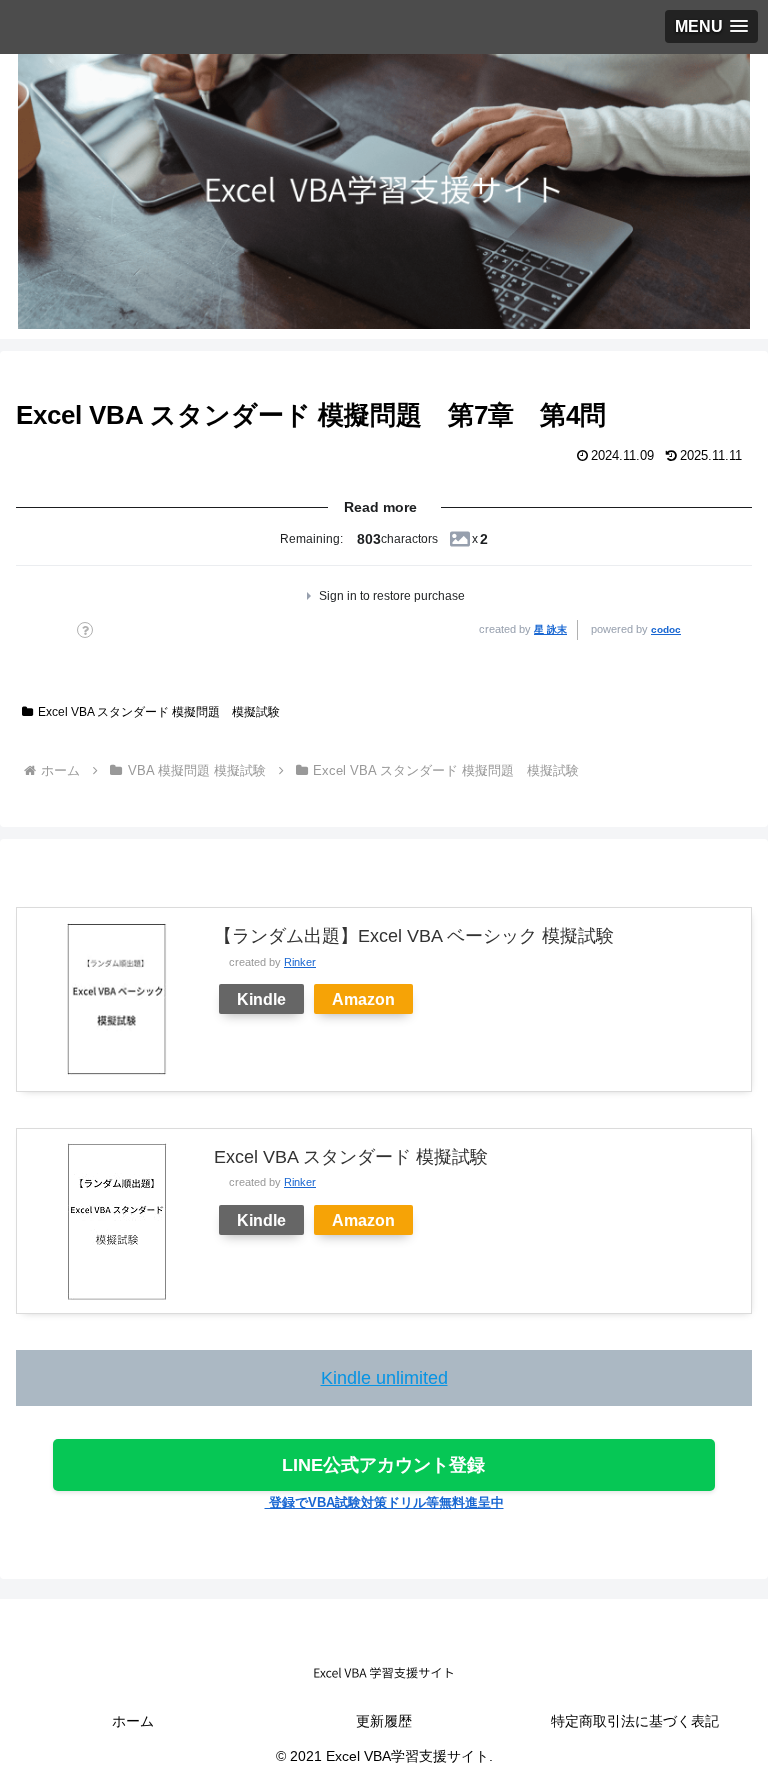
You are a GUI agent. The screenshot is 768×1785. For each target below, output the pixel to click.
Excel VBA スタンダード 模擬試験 (351, 1157)
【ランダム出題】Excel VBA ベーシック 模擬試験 (414, 936)
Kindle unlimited (384, 1378)
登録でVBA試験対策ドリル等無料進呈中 (384, 1502)
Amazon (363, 999)
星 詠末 (550, 629)
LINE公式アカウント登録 (383, 1465)
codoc (666, 629)
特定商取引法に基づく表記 (635, 1721)
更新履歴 (384, 1721)
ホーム (133, 1721)
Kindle (261, 999)
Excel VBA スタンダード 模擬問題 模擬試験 (159, 712)
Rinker (300, 962)
